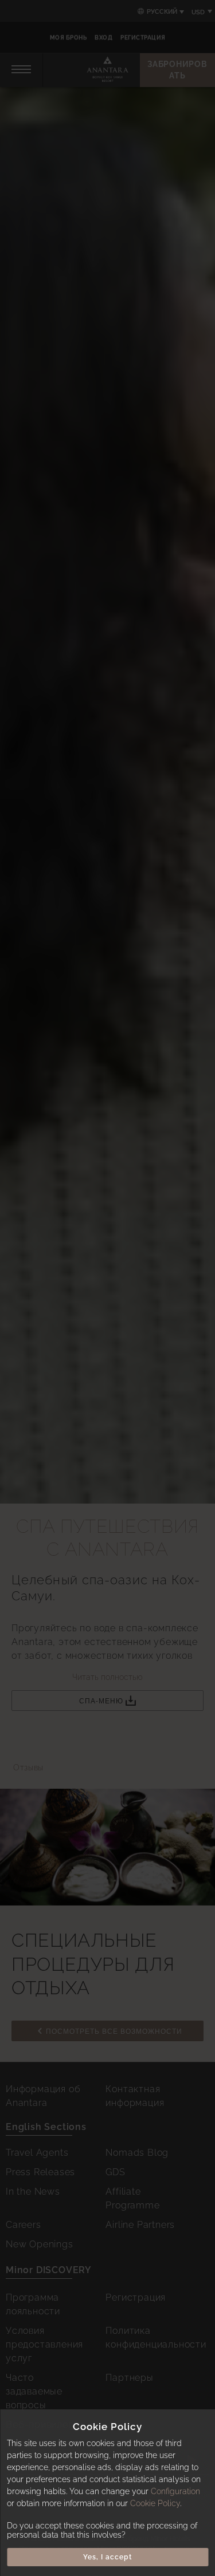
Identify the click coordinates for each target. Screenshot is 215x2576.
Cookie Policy (155, 2503)
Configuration (175, 2491)
